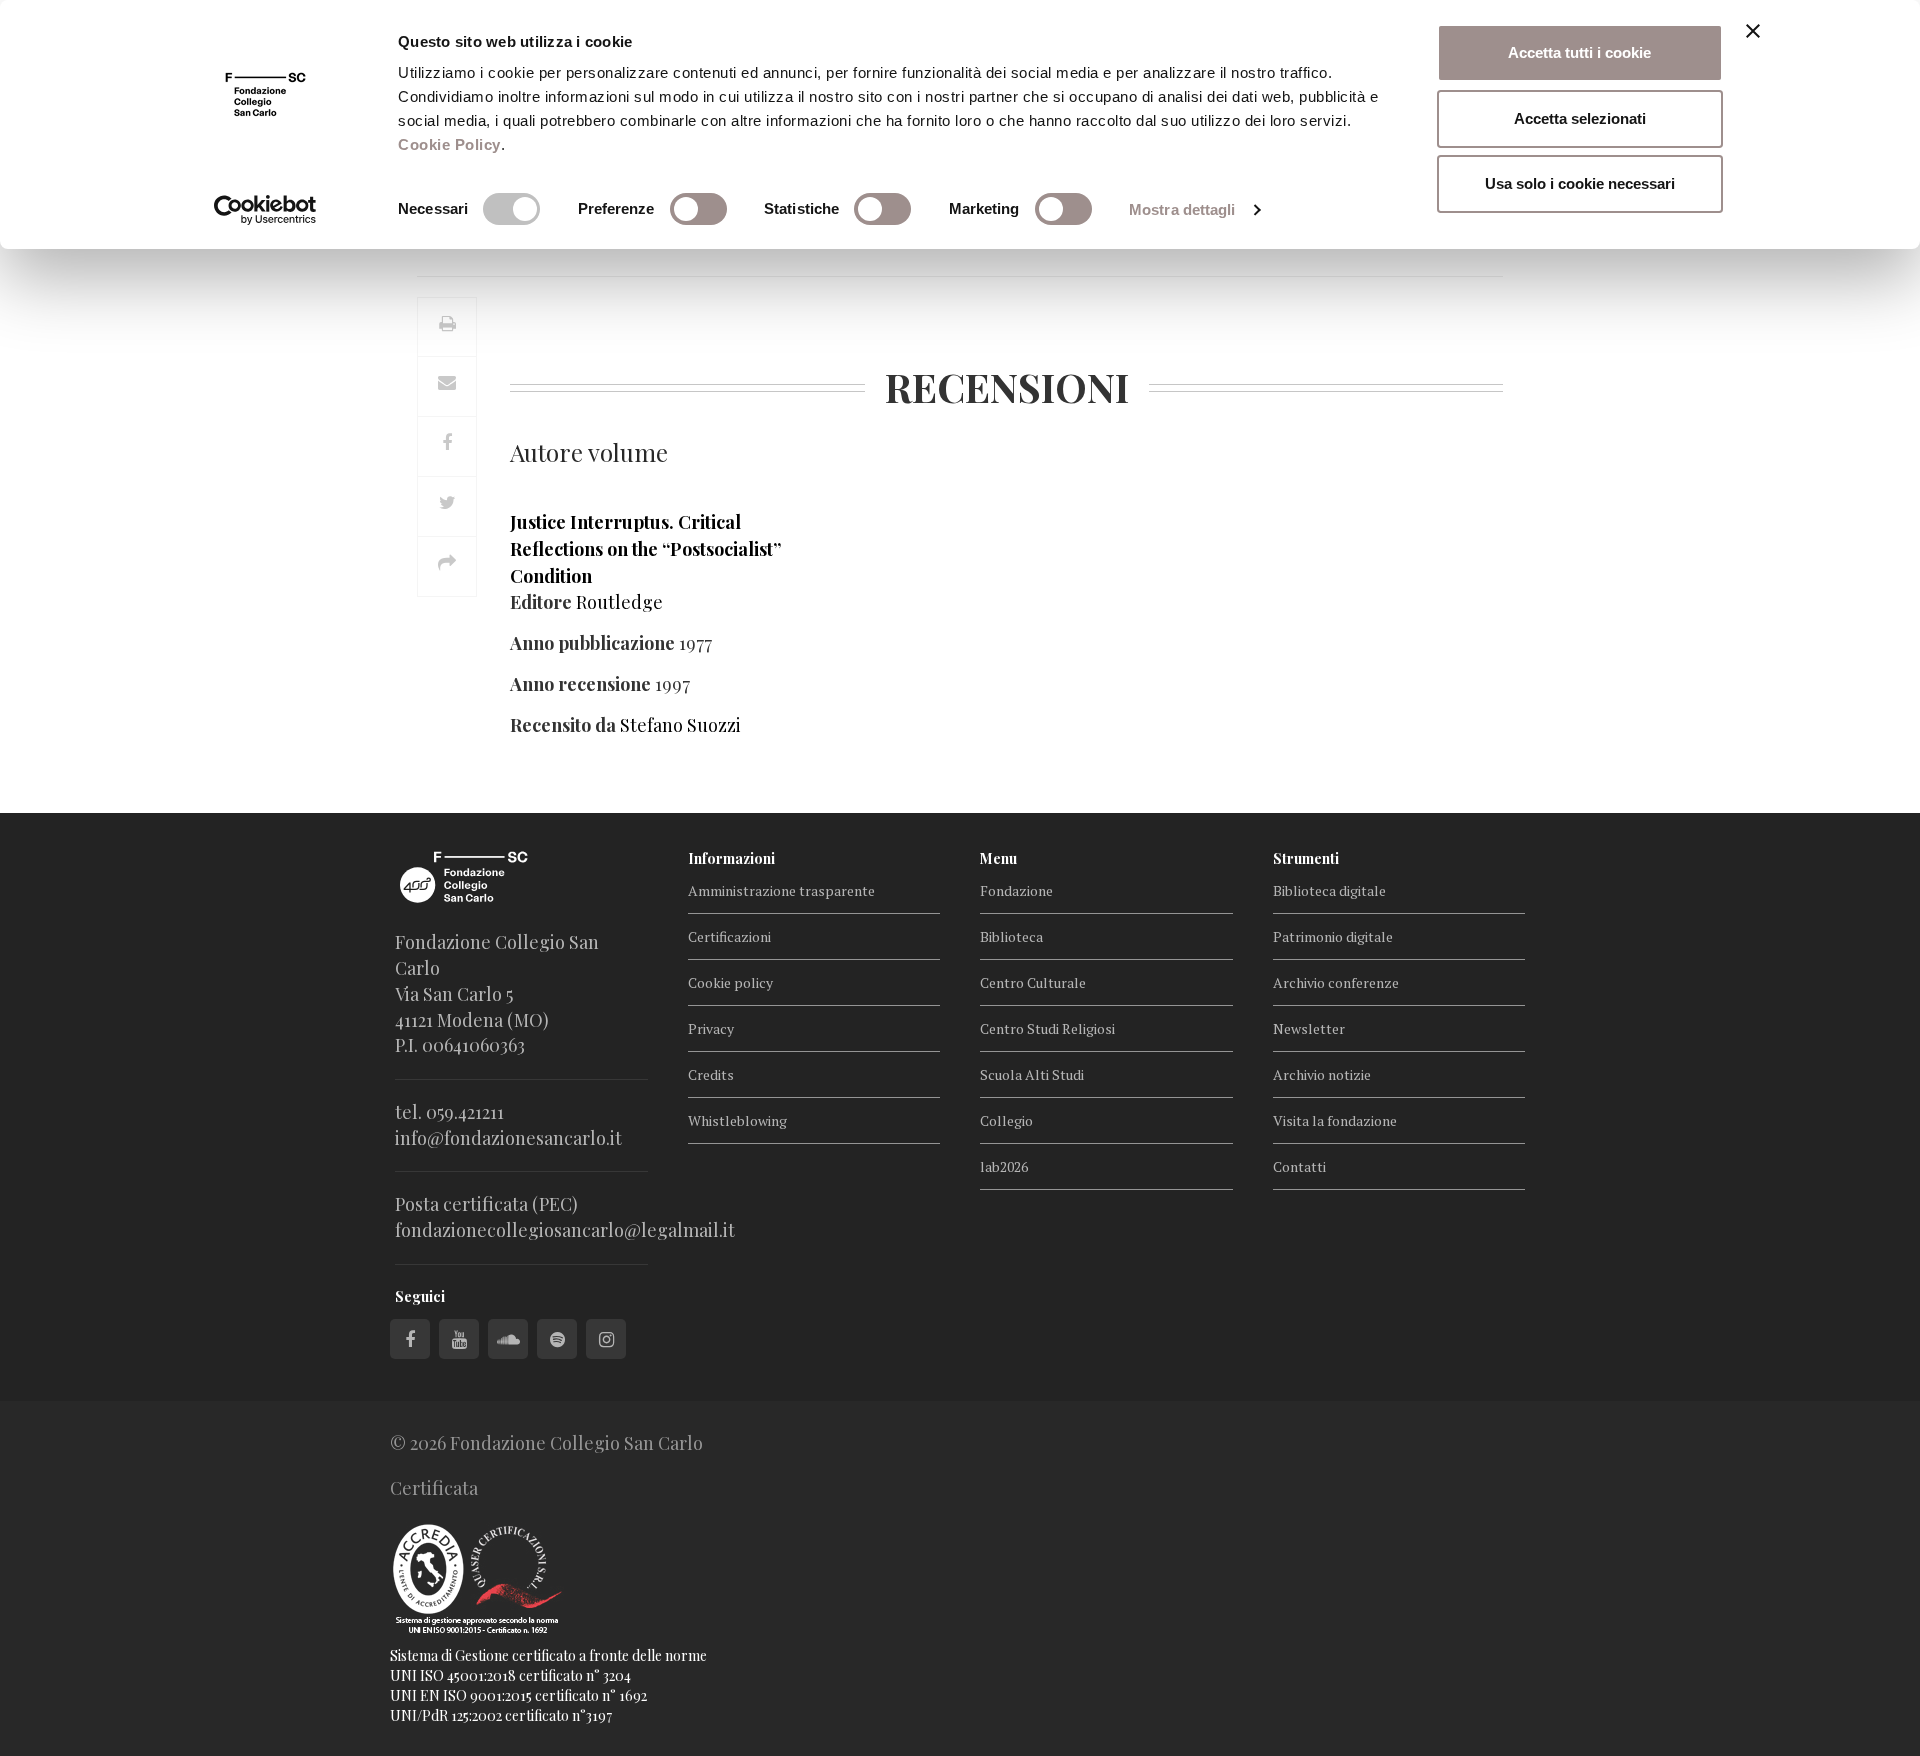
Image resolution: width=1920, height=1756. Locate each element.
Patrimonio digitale (1333, 936)
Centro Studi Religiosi (1047, 1028)
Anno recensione (580, 684)
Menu (998, 858)
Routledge (619, 602)
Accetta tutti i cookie (1579, 52)
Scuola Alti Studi (1032, 1074)
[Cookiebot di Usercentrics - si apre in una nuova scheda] (265, 210)
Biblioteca (1011, 936)
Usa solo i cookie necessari (1580, 183)
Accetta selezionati (1580, 118)
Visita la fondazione (1335, 1120)
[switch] (698, 209)
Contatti (1299, 1166)
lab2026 (1004, 1166)
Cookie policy (730, 982)
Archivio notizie (1322, 1074)
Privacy (711, 1028)
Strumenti (1306, 858)
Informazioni (731, 858)
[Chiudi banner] (1753, 31)
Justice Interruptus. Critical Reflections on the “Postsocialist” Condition (645, 549)
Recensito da (563, 725)
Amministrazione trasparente (781, 890)
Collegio (1006, 1120)
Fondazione (1016, 890)
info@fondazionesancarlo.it (508, 1138)
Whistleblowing (737, 1120)
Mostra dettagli (1182, 209)
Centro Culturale (1033, 982)
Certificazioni (729, 936)
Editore (541, 602)
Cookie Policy (449, 144)
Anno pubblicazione (592, 643)
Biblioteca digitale (1329, 890)
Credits (711, 1074)
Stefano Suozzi (680, 725)
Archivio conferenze (1336, 982)
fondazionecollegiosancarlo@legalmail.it (565, 1230)
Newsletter (1309, 1028)
